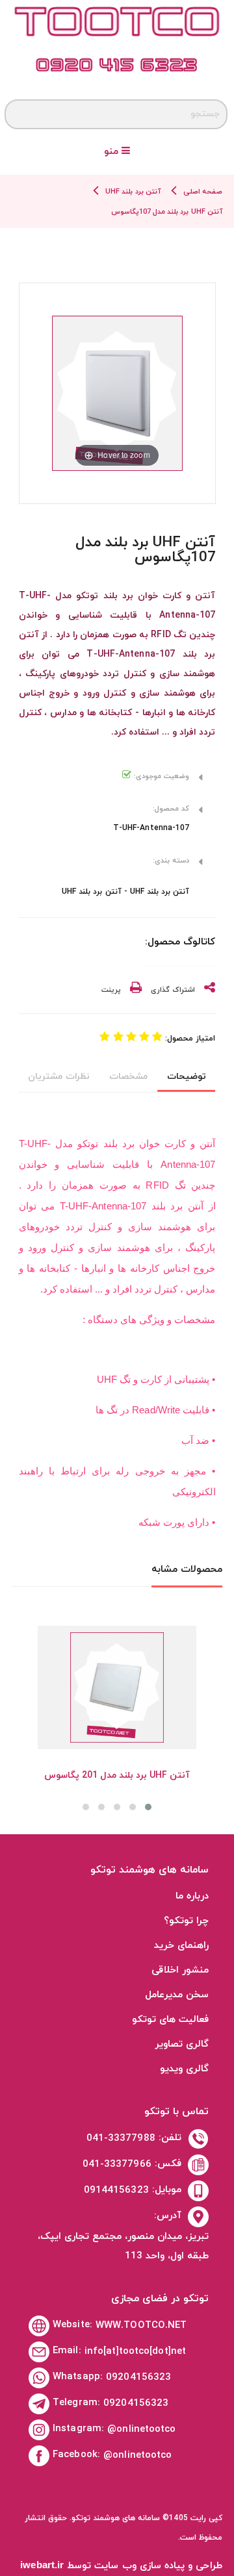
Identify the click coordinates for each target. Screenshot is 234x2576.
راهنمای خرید (181, 1946)
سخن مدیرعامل (177, 1995)
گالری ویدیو (184, 2069)
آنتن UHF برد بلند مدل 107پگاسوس (167, 212)
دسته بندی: (171, 861)
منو (113, 152)
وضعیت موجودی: (160, 776)
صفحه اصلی (203, 192)
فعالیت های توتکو (170, 2020)
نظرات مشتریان (58, 1077)
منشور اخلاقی (180, 1970)
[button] (148, 1807)
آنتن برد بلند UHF (133, 192)
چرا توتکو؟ (186, 1921)
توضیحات (187, 1077)
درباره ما (192, 1896)
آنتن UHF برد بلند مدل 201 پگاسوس (117, 1775)
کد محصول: (171, 809)
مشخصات (128, 1077)
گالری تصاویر (182, 2044)
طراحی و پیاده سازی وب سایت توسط (121, 2566)
